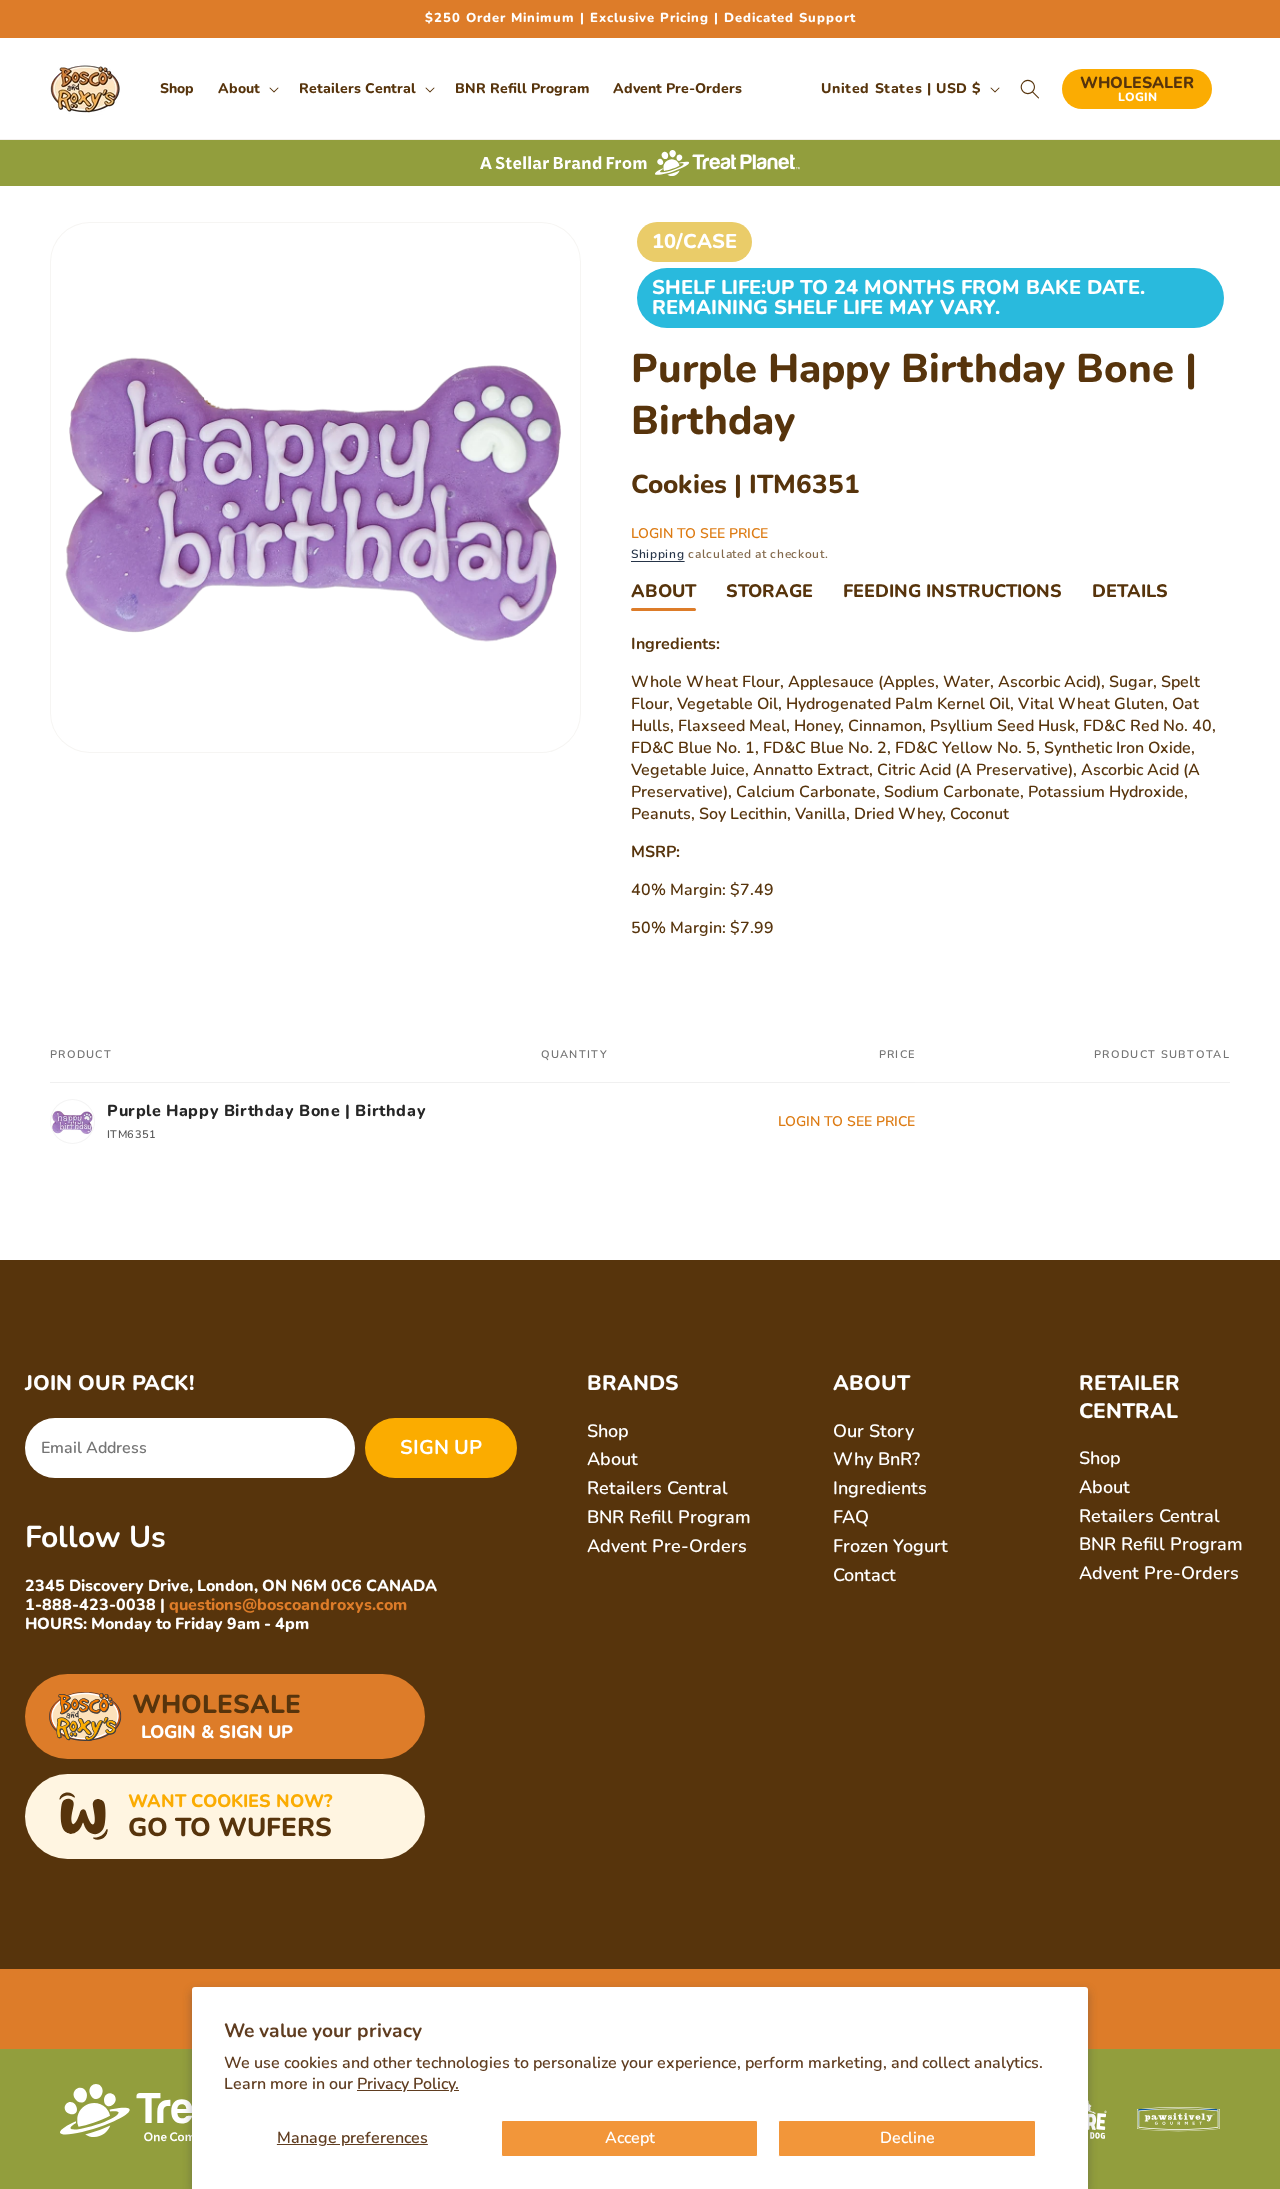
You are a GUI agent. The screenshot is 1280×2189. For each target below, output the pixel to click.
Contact (864, 1575)
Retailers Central (657, 1488)
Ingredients (880, 1488)
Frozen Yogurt (890, 1546)
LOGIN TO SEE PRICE (699, 533)
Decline (907, 2138)
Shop (608, 1431)
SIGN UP (441, 1447)
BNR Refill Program (669, 1517)
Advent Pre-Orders (667, 1546)
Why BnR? (876, 1459)
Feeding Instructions (952, 591)
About (663, 591)
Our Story (873, 1431)
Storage (769, 591)
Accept (630, 2138)
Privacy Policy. (408, 2084)
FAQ (851, 1517)
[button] (246, 89)
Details (1130, 591)
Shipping (658, 554)
